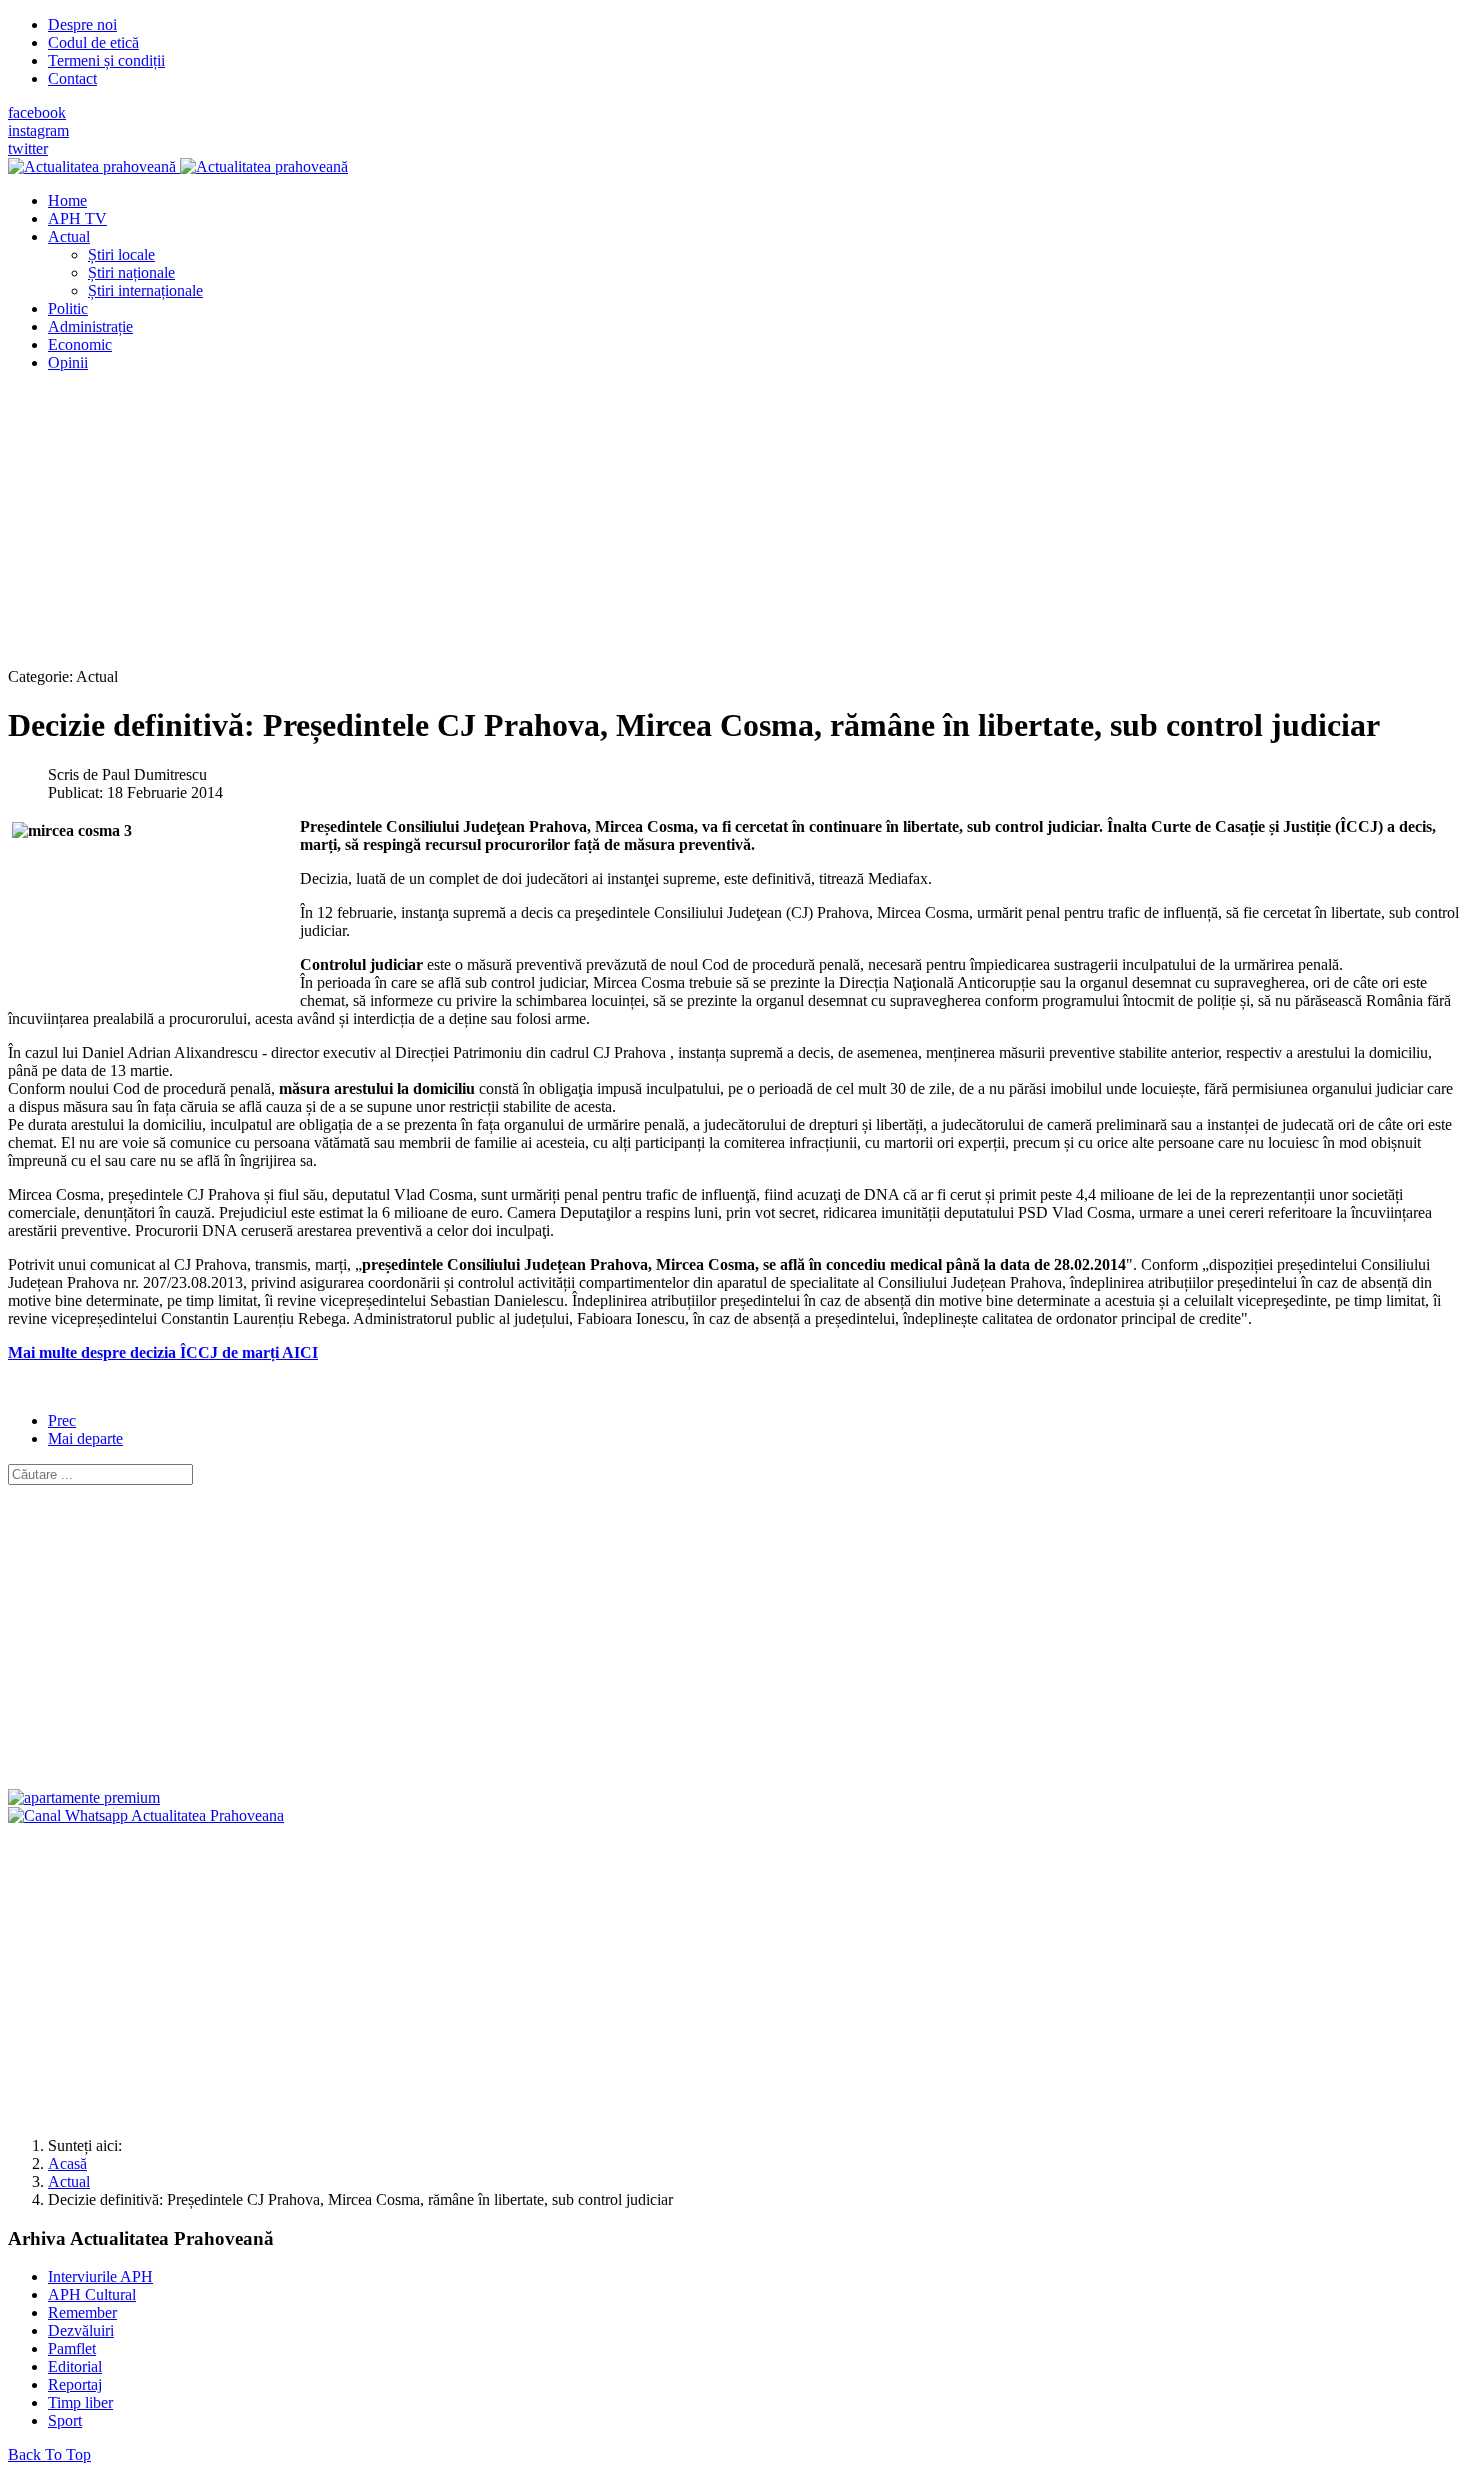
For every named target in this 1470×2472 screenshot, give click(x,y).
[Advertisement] (608, 528)
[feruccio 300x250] (84, 1797)
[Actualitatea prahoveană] (178, 166)
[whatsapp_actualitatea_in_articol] (146, 1815)
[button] (69, 236)
